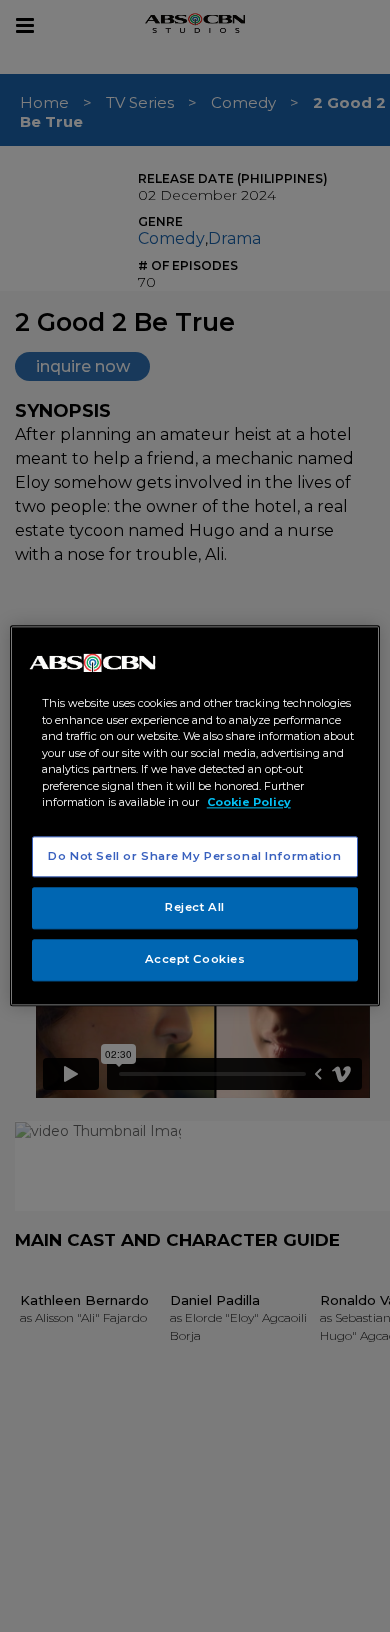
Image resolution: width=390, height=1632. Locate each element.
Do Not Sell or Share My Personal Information (194, 856)
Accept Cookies (195, 960)
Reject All (195, 908)
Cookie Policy (249, 802)
